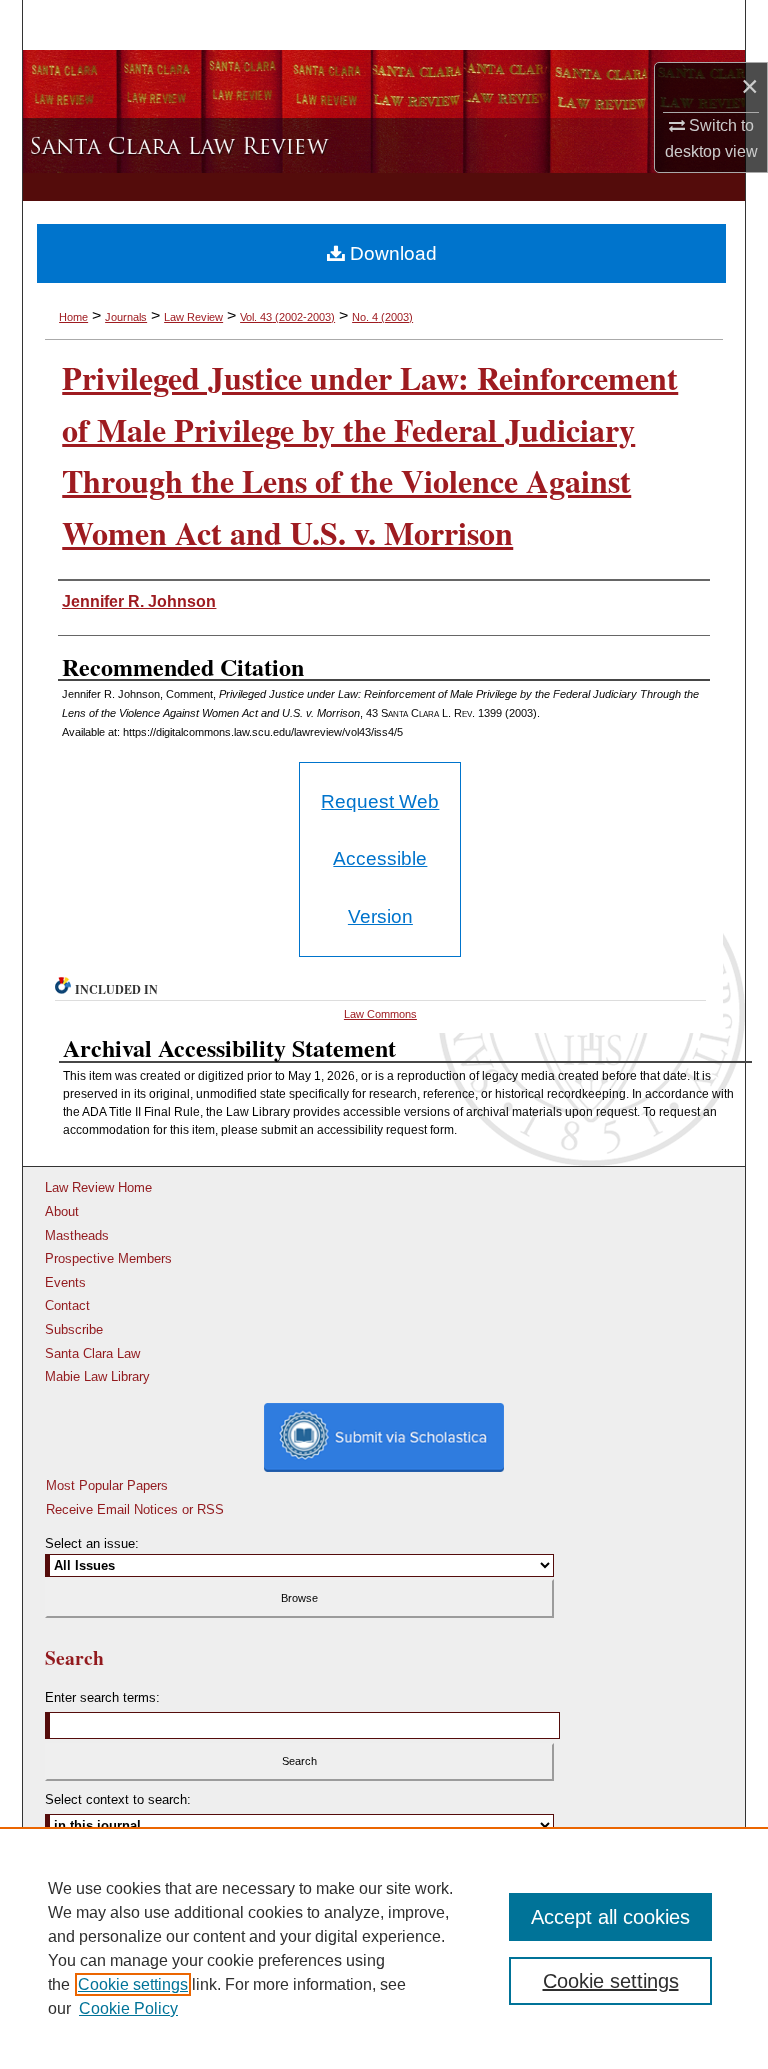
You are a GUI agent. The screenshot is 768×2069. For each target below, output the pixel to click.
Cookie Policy (128, 2008)
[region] (384, 1948)
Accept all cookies (610, 1917)
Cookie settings (133, 1984)
